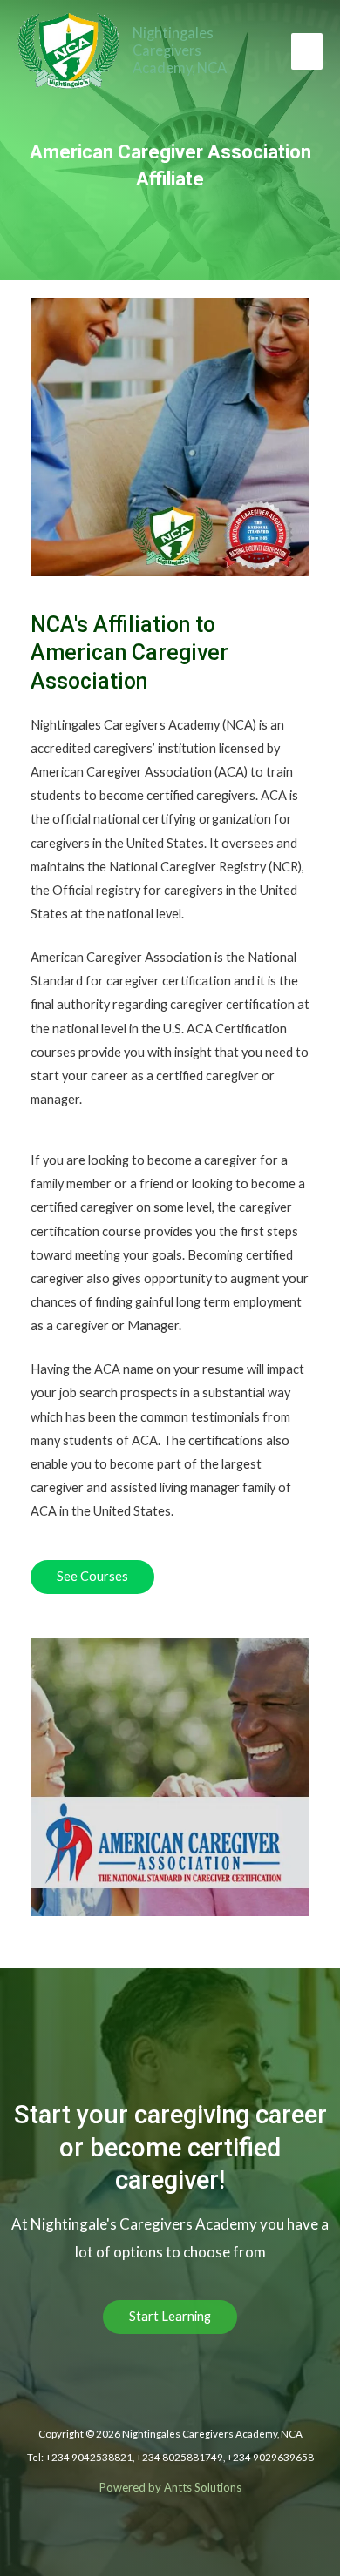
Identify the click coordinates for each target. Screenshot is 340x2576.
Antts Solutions (203, 2487)
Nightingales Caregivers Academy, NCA (180, 50)
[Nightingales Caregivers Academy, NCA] (68, 51)
